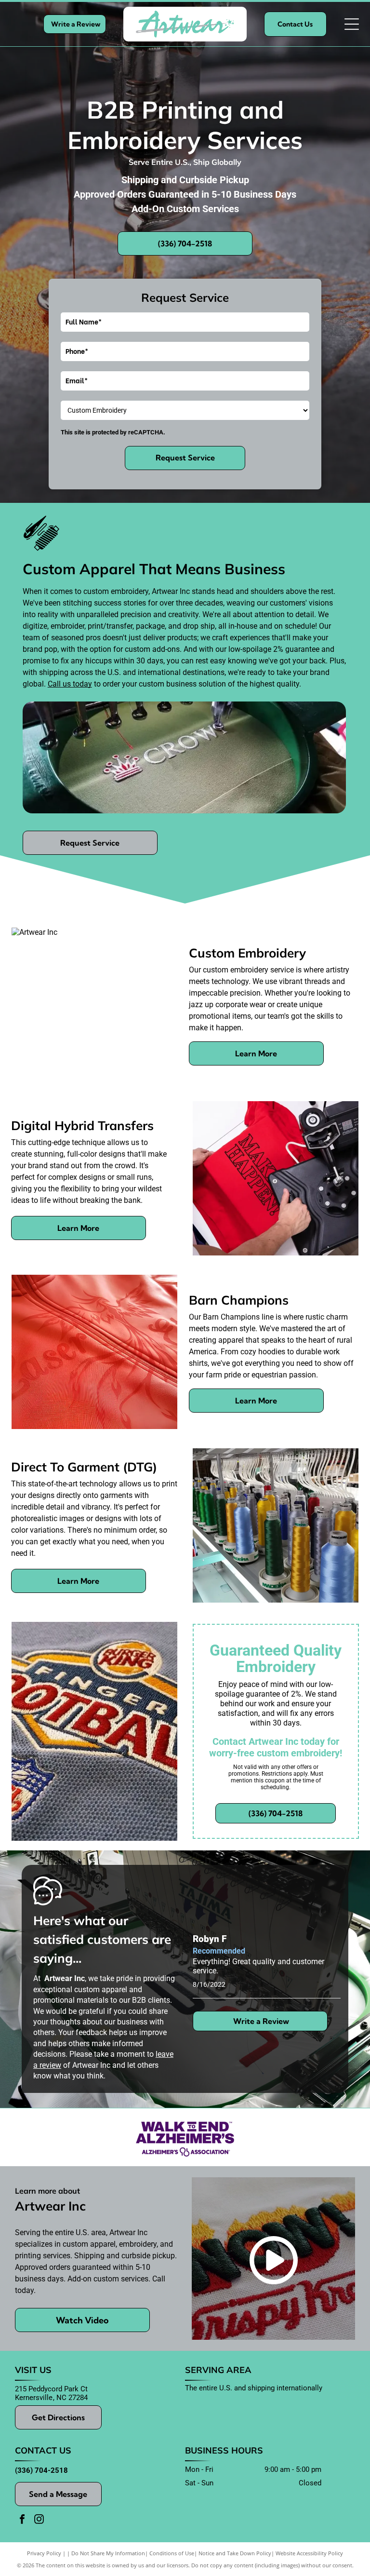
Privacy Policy (44, 2553)
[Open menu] (352, 24)
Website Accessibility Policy (309, 2553)
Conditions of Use (172, 2553)
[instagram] (39, 2520)
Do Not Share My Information (108, 2553)
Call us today (70, 684)
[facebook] (22, 2520)
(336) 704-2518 (41, 2470)
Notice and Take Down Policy (235, 2553)
